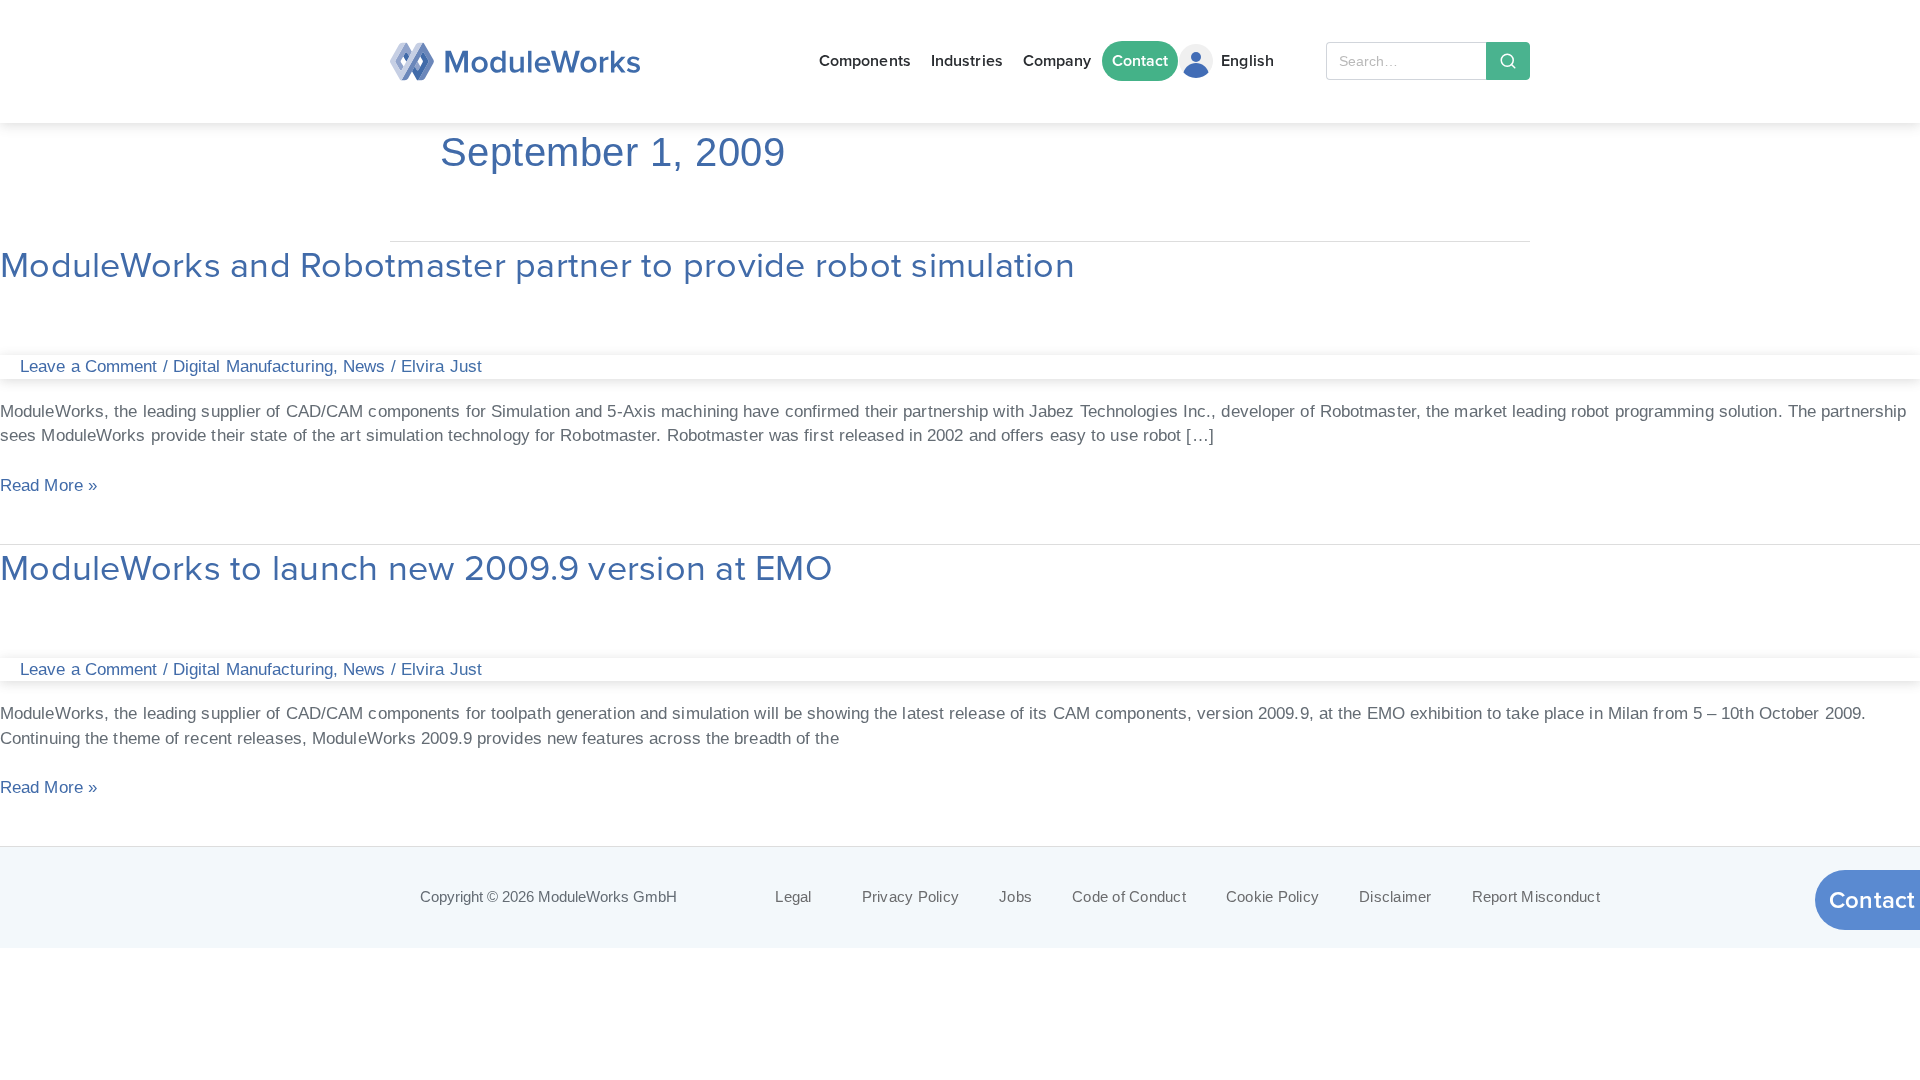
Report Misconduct (1536, 897)
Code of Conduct (1129, 897)
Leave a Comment (89, 366)
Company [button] (1057, 60)
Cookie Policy (1272, 897)
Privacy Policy (911, 897)
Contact (1140, 60)
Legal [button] (793, 897)
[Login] (1195, 61)
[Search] (1508, 61)
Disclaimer (1395, 897)
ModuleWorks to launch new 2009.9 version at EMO (416, 567)
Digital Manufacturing (253, 366)
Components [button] (865, 60)
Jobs (1015, 897)
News (364, 366)
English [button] (1247, 60)
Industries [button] (967, 60)
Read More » (48, 483)
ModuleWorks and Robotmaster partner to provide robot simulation (537, 264)
